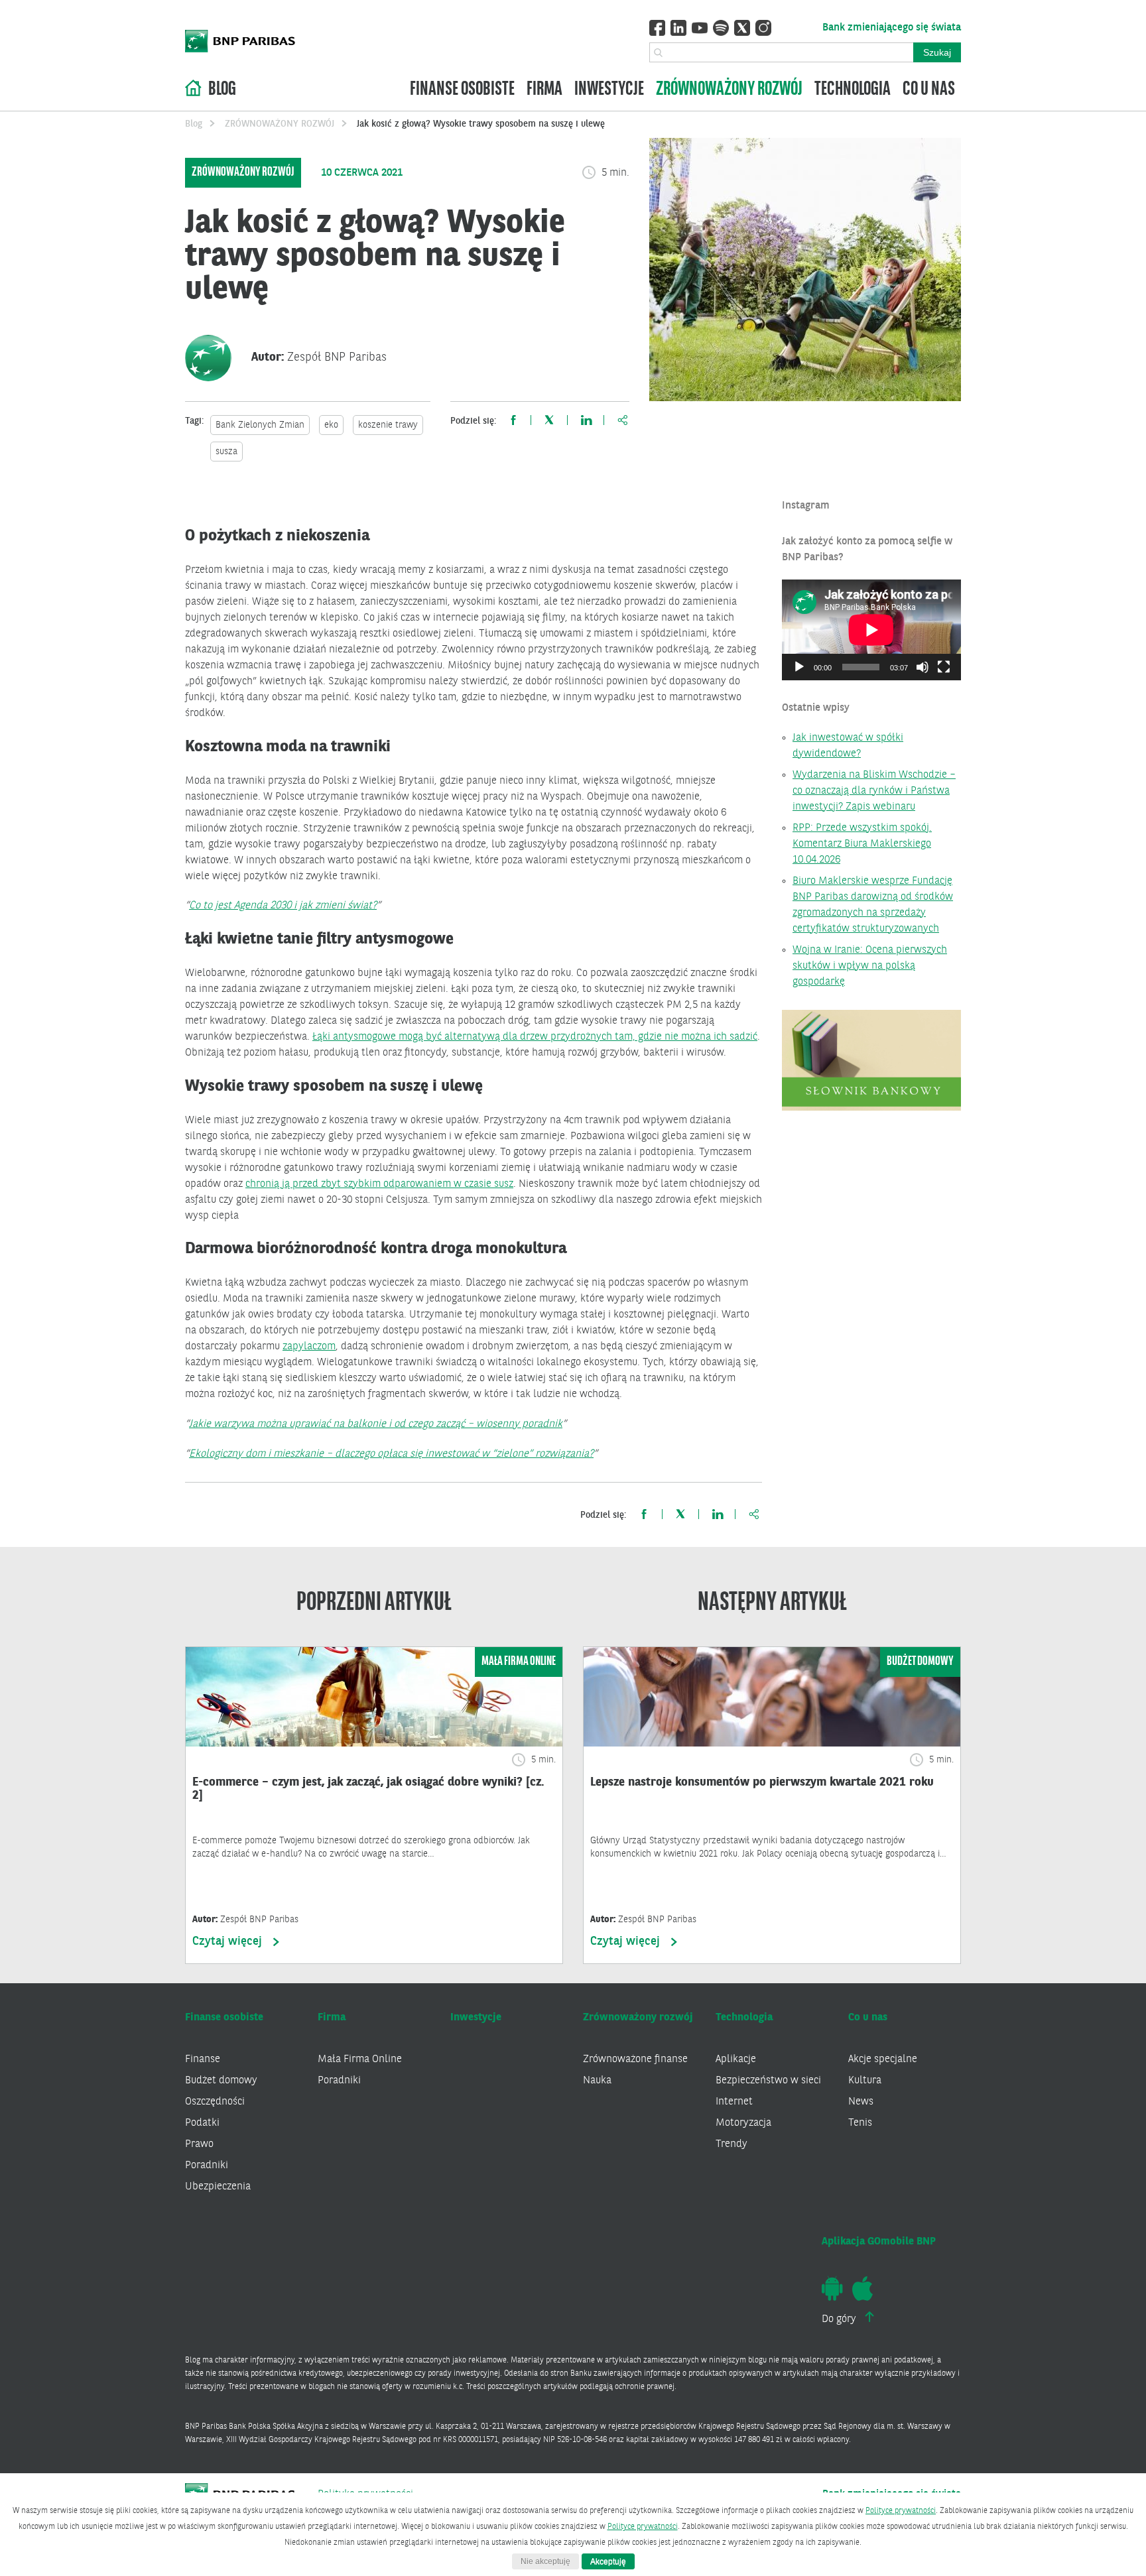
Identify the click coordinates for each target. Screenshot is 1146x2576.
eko (331, 425)
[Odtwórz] (799, 667)
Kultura (865, 2081)
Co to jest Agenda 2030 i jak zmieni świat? (283, 906)
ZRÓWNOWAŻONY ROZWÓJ (280, 124)
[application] (871, 630)
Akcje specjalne (883, 2059)
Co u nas (929, 90)
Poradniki (207, 2166)
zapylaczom (309, 1347)
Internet (734, 2102)
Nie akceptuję (545, 2561)
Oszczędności (215, 2102)
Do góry (840, 2319)
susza (226, 452)
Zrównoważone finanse (635, 2059)
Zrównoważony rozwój (729, 90)
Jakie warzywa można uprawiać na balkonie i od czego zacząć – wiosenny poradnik (376, 1424)
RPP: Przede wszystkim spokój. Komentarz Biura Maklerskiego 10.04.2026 (862, 844)
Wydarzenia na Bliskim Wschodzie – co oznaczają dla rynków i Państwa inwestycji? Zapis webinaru (874, 791)
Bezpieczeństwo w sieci (768, 2081)
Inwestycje (609, 90)
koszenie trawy (388, 425)
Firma (544, 90)
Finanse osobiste (462, 90)
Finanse (203, 2059)
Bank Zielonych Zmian (260, 425)
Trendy (732, 2144)
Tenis (860, 2123)
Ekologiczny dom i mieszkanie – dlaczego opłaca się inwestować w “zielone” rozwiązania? (391, 1454)
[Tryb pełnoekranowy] (944, 667)
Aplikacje (736, 2059)
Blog (222, 90)
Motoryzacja (743, 2123)
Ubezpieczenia (218, 2187)
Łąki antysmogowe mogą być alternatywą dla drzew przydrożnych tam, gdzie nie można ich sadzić (535, 1037)
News (861, 2102)
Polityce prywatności (901, 2511)
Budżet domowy (221, 2081)
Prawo (199, 2144)
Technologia (853, 90)
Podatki (202, 2123)
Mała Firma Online (360, 2059)
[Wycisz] (923, 667)
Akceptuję (608, 2561)
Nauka (597, 2081)
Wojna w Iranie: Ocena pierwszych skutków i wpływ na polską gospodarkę (870, 966)
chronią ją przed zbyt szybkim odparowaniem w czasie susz (379, 1184)
